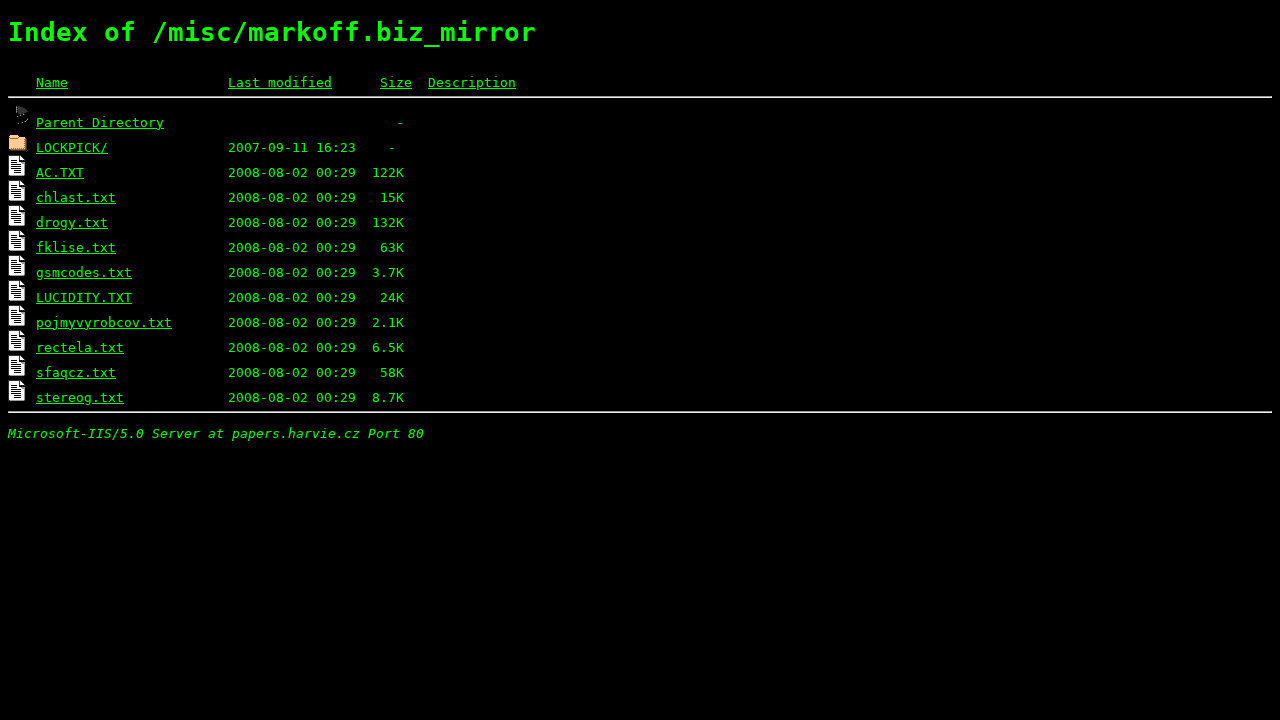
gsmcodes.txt (84, 272)
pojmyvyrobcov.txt (104, 322)
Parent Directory (100, 122)
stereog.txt (80, 397)
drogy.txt (72, 222)
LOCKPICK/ (72, 147)
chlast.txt (76, 197)
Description (472, 82)
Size (396, 82)
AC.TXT (60, 172)
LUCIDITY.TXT (84, 297)
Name (52, 82)
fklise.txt (76, 247)
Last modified (280, 82)
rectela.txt (80, 347)
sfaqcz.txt (76, 372)
